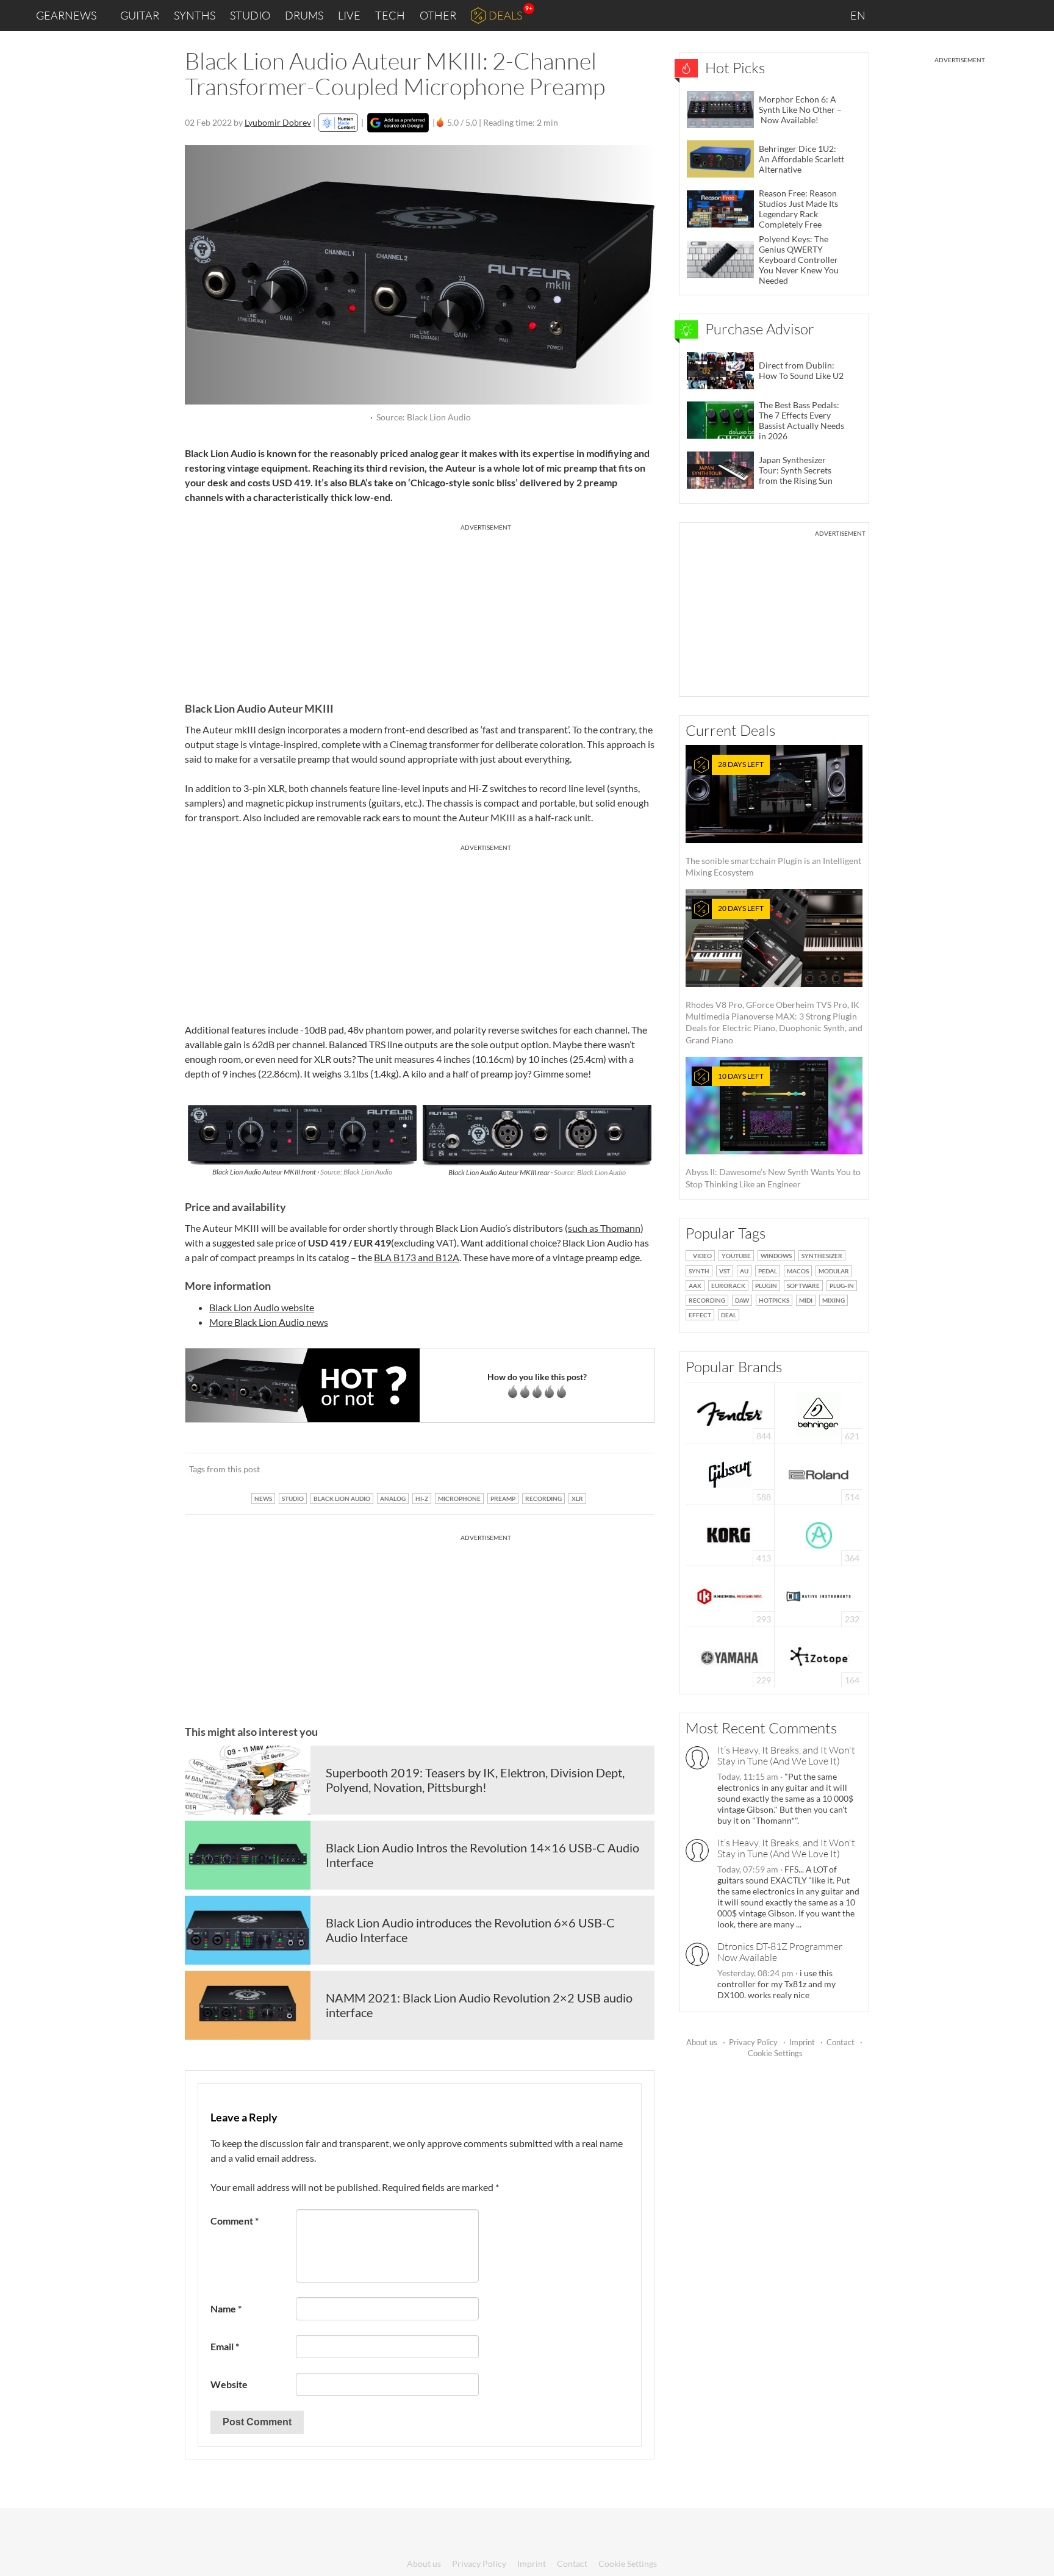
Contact (841, 2042)
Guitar (140, 15)
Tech (390, 15)
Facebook (949, 15)
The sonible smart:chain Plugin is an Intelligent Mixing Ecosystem (773, 818)
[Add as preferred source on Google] (398, 123)
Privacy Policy (753, 2042)
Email (225, 2346)
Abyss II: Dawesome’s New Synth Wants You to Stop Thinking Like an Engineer (773, 1130)
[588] (730, 1473)
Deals (505, 15)
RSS (1004, 16)
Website (229, 2384)
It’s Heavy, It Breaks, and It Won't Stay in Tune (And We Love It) (786, 1755)
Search (1035, 16)
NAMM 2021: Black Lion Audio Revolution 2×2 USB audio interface (479, 2005)
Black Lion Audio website (262, 1307)
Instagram (924, 15)
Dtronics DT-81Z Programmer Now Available (780, 1952)
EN (859, 15)
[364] (819, 1534)
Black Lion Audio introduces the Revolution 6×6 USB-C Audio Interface (470, 1930)
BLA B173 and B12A (417, 1257)
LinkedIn (896, 15)
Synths (195, 15)
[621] (819, 1412)
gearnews (66, 15)
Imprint (802, 2042)
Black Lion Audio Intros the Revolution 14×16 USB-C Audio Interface (482, 1855)
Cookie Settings (775, 2053)
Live (349, 15)
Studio (250, 15)
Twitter (975, 15)
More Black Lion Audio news (269, 1322)
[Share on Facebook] (583, 1469)
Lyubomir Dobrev (278, 122)
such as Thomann (604, 1228)
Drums (304, 15)
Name (226, 2308)
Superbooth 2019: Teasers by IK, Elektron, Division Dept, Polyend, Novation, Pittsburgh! (475, 1780)
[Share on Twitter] (629, 1469)
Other (438, 15)
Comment (235, 2221)
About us (702, 2042)
